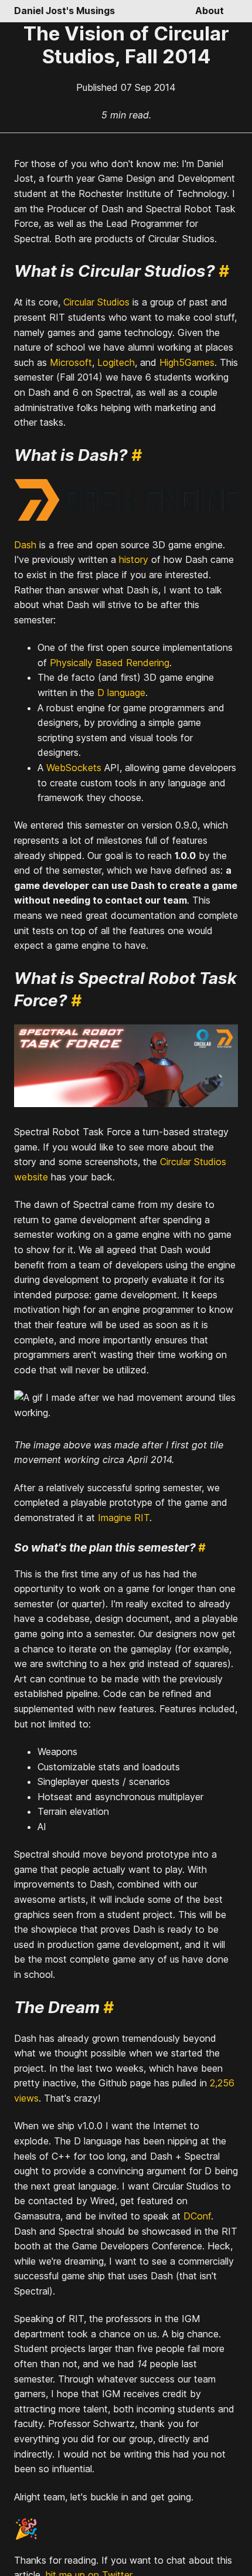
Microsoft (71, 362)
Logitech (116, 362)
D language (121, 693)
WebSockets (74, 768)
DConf (197, 2216)
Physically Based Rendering (110, 663)
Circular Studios (96, 302)
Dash (25, 545)
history (134, 559)
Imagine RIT (124, 1518)
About (210, 11)
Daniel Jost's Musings (64, 11)
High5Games (187, 362)
